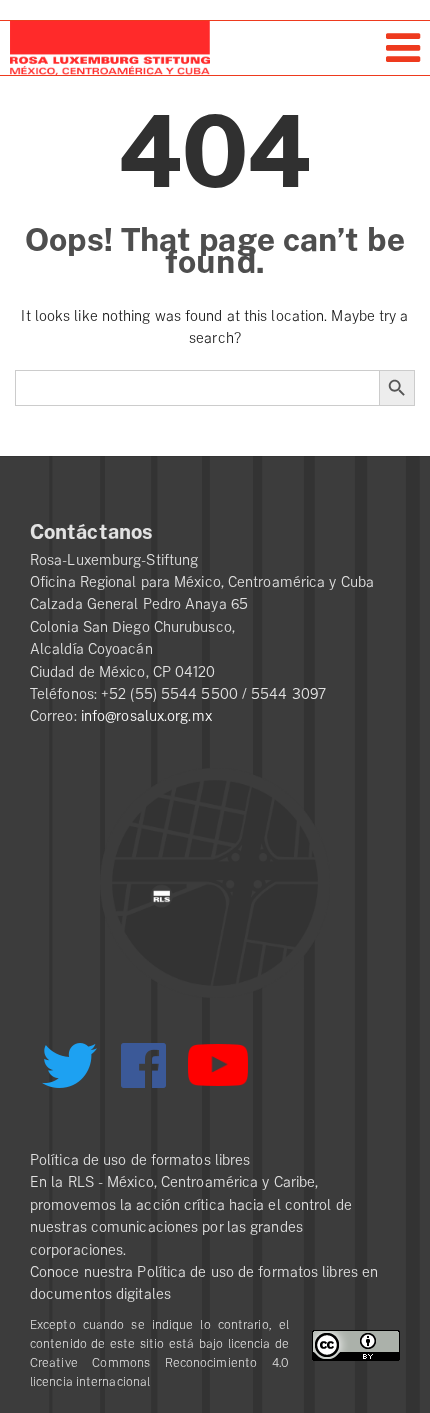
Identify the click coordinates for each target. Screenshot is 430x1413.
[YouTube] (218, 1074)
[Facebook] (143, 1065)
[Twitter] (69, 1073)
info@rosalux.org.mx (146, 716)
